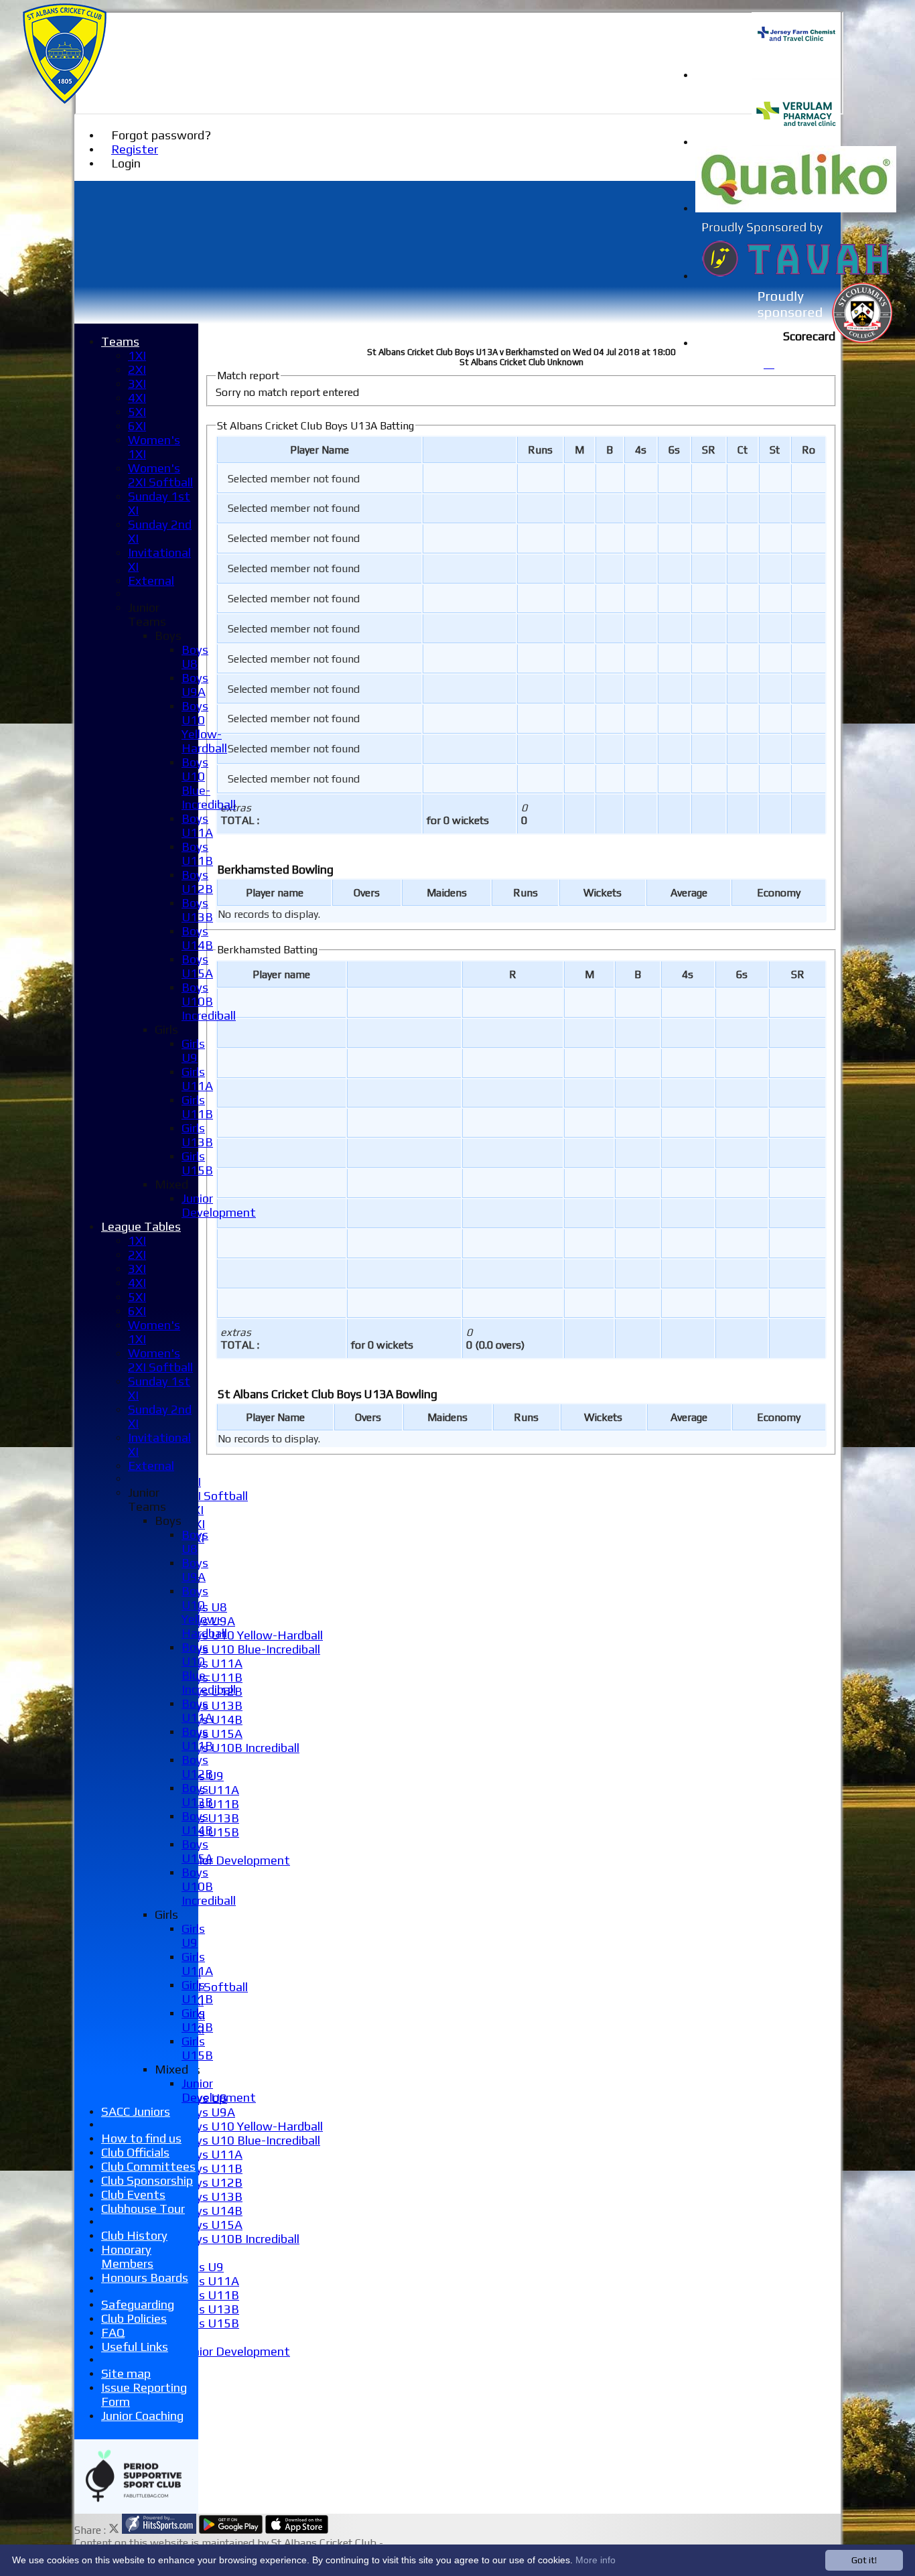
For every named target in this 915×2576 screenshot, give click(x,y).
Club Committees (148, 2166)
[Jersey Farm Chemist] (796, 75)
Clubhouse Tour (143, 2209)
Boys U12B (212, 2182)
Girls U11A (210, 1790)
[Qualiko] (796, 209)
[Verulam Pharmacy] (796, 142)
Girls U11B (210, 2295)
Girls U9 (203, 2267)
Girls (166, 1029)
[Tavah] (796, 276)
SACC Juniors (136, 2111)
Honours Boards (145, 2278)
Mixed (171, 1184)
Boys (168, 635)
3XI (137, 384)
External (151, 581)
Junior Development (236, 1860)
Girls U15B (210, 2323)
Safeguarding (138, 2304)
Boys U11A (212, 1663)
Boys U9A (208, 2112)
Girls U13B (210, 1818)
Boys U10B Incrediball (240, 1748)
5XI (137, 412)
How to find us (141, 2138)
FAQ (113, 2332)
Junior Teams (147, 614)
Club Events (133, 2194)
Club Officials (135, 2152)
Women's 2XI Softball (160, 475)
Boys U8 (195, 657)
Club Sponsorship (147, 2180)
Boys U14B (212, 2211)
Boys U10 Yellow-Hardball (252, 1635)
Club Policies (134, 2318)
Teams (120, 341)
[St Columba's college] (796, 343)
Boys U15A (212, 1734)
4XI (137, 398)
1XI (137, 355)
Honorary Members (127, 2256)
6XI (137, 426)
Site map (126, 2373)
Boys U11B (212, 1677)
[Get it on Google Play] (231, 2530)
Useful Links (135, 2347)
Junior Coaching (142, 2416)
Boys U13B (212, 1705)
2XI (137, 369)
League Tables (141, 1226)
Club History (134, 2235)
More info (595, 2560)
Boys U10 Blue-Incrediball (251, 1649)
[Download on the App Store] (297, 2530)
